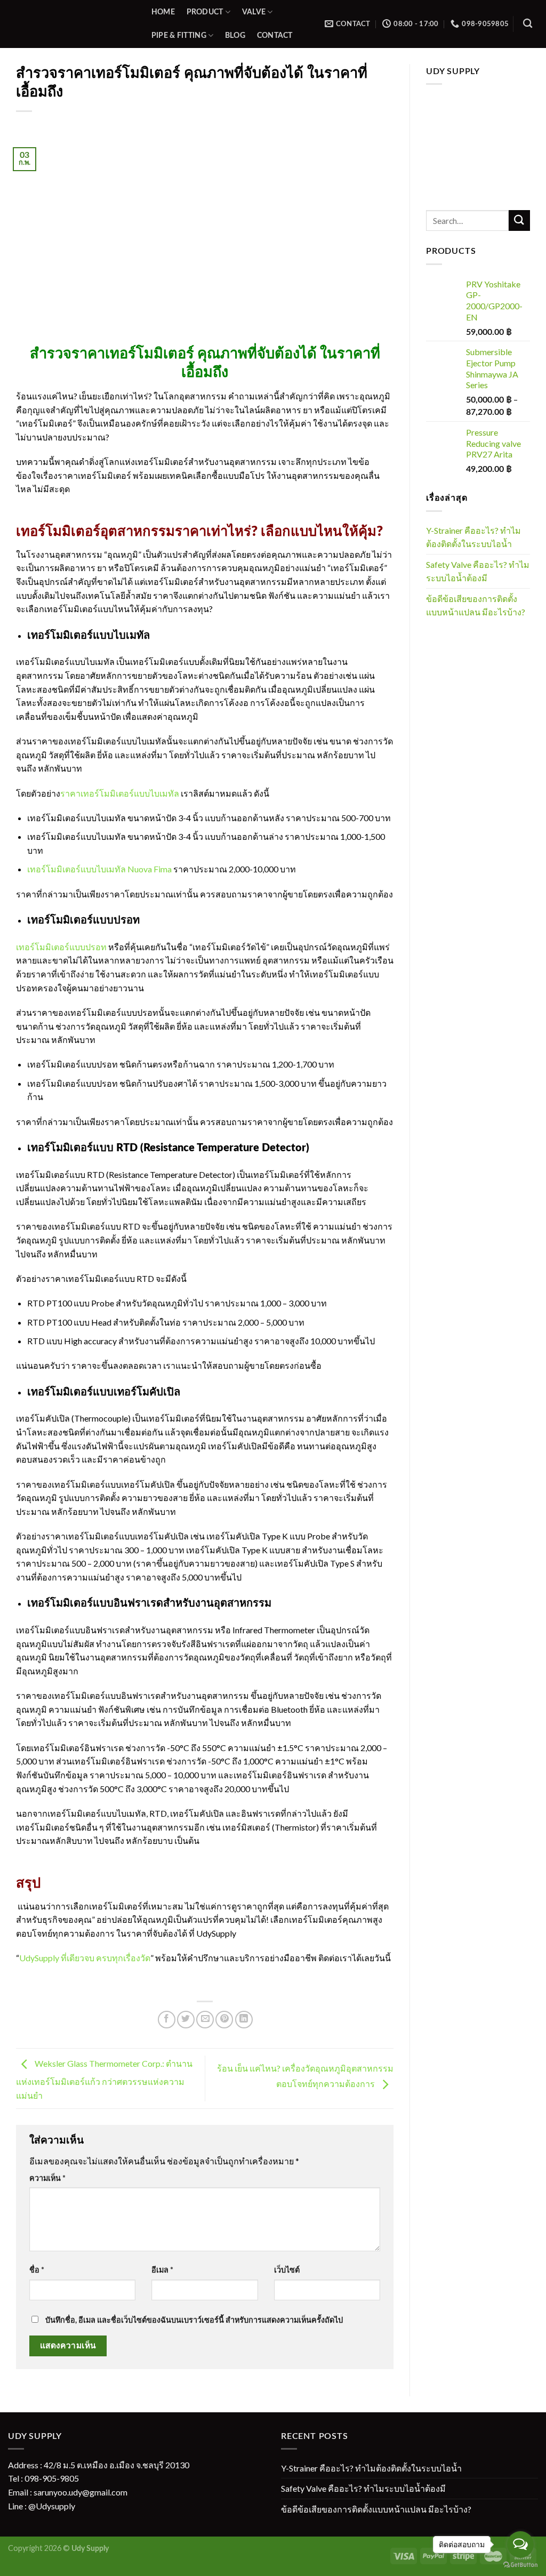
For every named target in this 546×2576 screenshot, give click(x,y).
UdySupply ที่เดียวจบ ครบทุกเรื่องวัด (85, 1958)
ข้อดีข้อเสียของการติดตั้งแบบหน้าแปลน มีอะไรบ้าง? (476, 605)
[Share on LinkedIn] (244, 2020)
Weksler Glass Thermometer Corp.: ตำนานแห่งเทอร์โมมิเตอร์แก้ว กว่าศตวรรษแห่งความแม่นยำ (104, 2079)
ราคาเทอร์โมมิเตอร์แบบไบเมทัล (120, 793)
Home (163, 12)
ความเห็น (47, 2178)
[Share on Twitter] (186, 2020)
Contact (275, 35)
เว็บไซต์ (287, 2270)
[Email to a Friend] (205, 2020)
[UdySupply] (69, 24)
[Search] (528, 24)
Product (205, 12)
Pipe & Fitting (179, 35)
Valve (254, 12)
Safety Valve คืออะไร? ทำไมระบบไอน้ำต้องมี (478, 571)
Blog (235, 35)
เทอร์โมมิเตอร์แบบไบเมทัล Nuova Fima (99, 869)
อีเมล (162, 2270)
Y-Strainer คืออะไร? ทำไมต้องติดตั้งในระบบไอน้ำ (473, 537)
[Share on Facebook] (167, 2020)
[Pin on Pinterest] (224, 2020)
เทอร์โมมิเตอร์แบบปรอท (61, 947)
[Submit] (519, 220)
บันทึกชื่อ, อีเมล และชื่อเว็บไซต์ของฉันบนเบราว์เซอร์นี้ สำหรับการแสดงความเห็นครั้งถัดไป (194, 2320)
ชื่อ (37, 2270)
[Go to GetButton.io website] (520, 2565)
